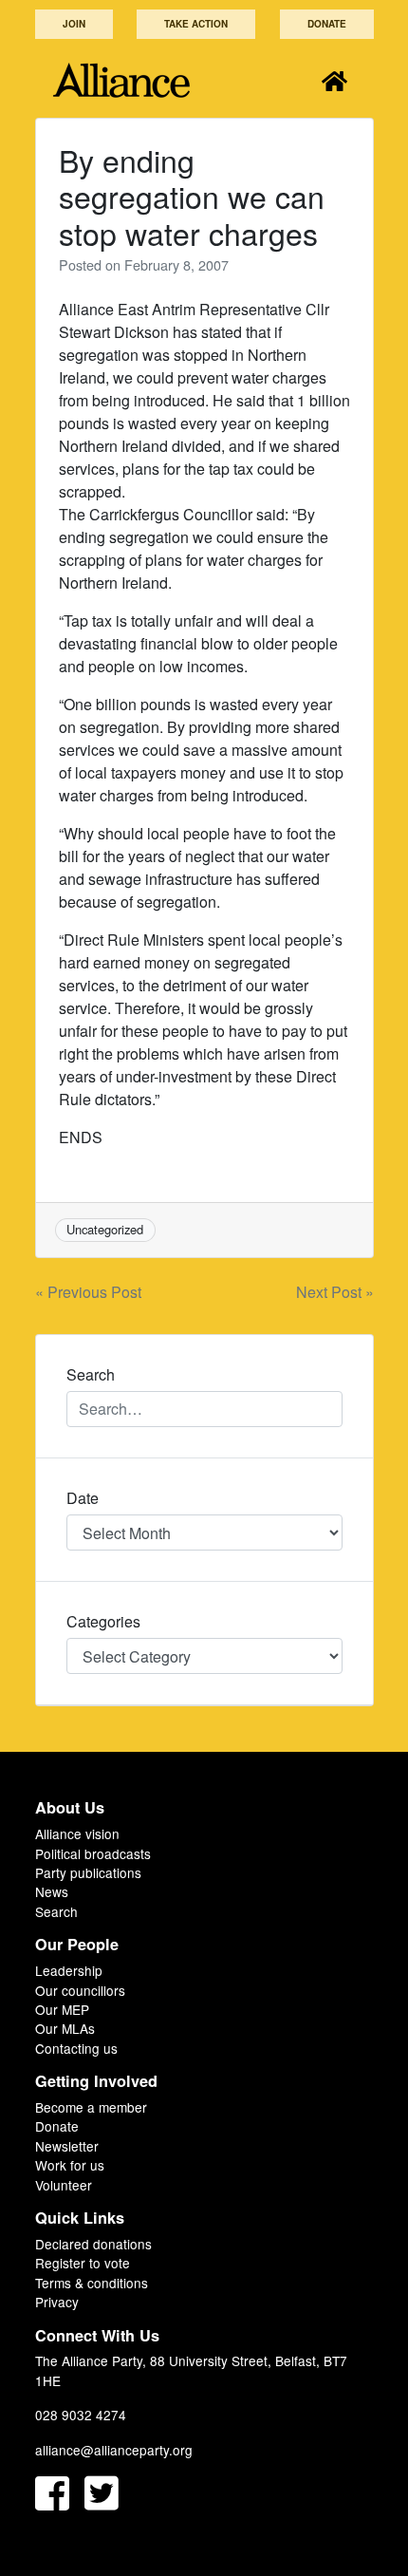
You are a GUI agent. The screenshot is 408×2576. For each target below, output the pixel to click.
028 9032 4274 (81, 2415)
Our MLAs (65, 2028)
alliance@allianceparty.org (114, 2450)
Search (56, 1911)
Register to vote (83, 2263)
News (52, 1891)
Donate (327, 24)
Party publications (88, 1872)
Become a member (91, 2107)
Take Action (196, 24)
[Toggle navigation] (334, 80)
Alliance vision (77, 1833)
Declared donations (93, 2244)
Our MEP (62, 2009)
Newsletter (67, 2146)
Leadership (69, 1970)
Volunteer (64, 2185)
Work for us (70, 2165)
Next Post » (335, 1292)
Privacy (57, 2302)
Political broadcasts (93, 1853)
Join (74, 24)
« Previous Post (88, 1292)
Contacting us (76, 2048)
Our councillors (80, 1990)
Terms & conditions (92, 2283)
